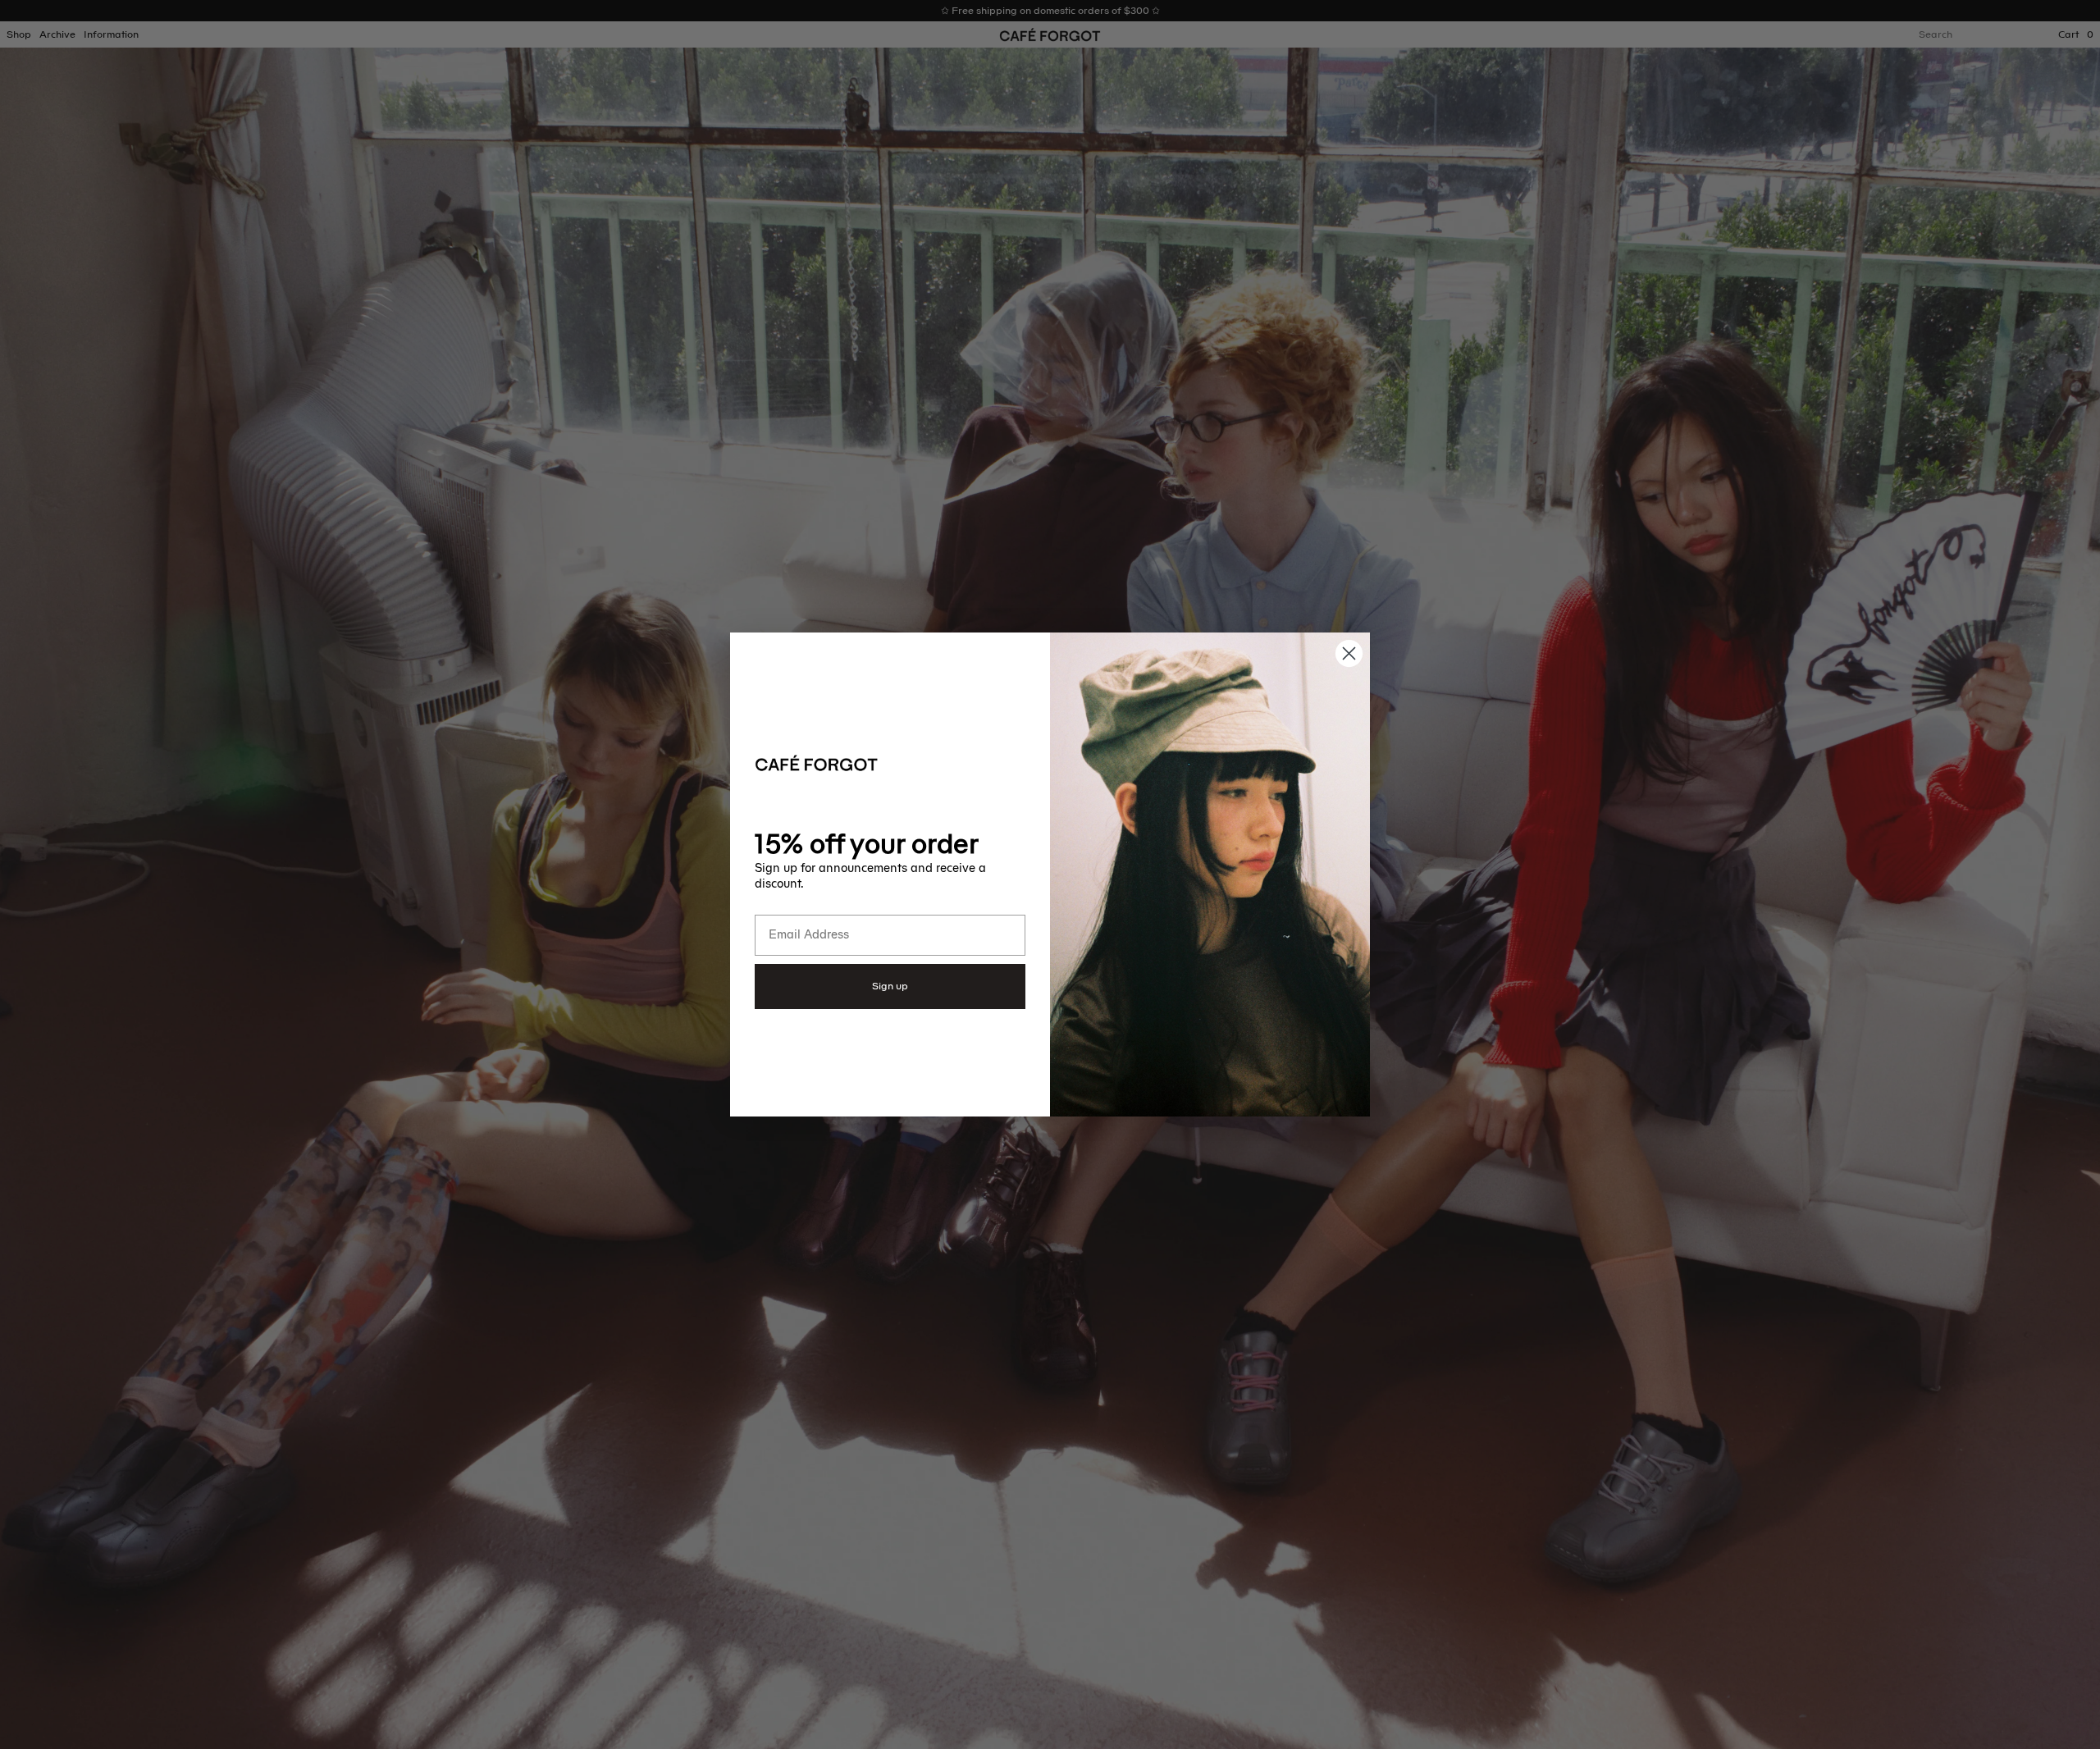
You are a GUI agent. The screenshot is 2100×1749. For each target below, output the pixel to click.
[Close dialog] (1349, 653)
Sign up (890, 986)
